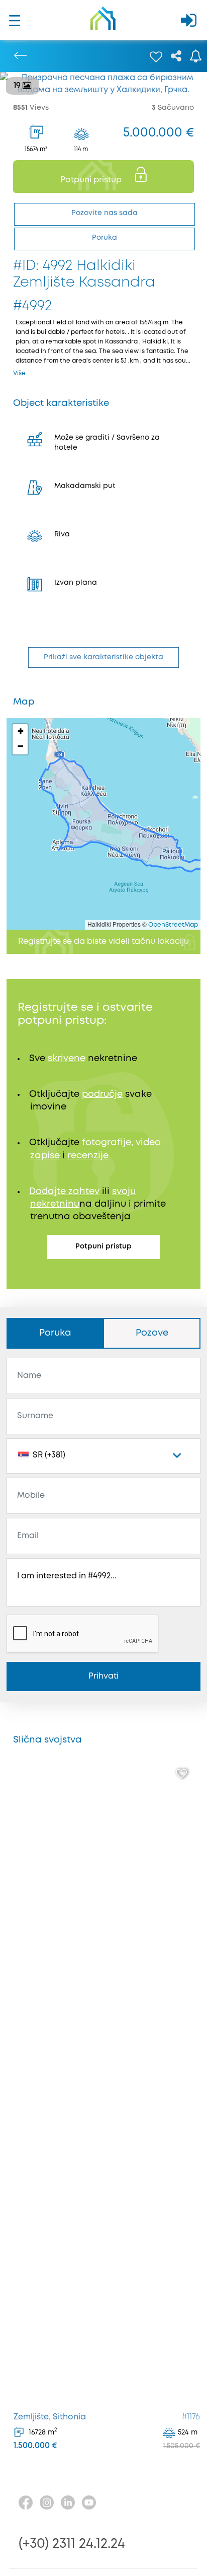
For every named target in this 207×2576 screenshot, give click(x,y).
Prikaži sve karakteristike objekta (103, 657)
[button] (20, 732)
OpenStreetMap (173, 925)
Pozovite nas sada (105, 213)
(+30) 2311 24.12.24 (72, 2544)
